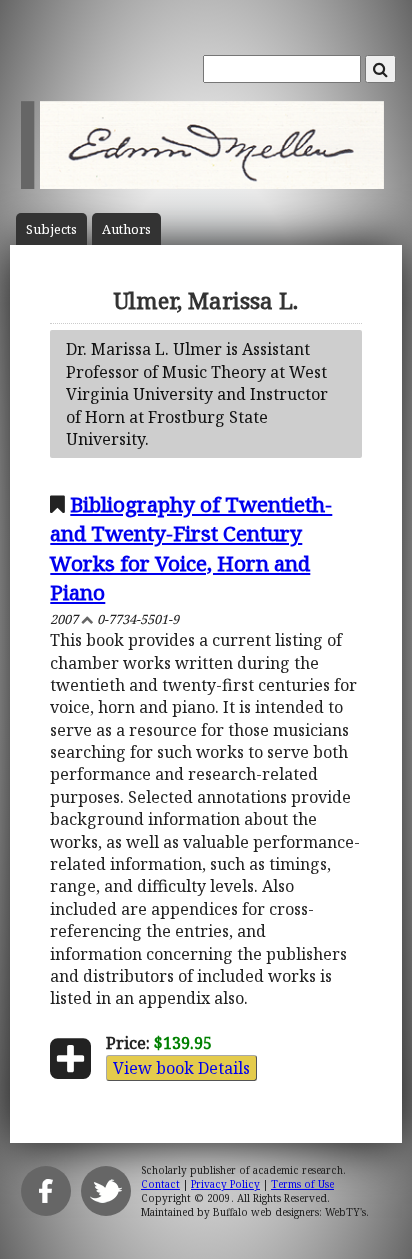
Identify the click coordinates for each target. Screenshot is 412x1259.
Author (126, 229)
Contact (160, 1184)
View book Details (181, 1068)
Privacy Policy (225, 1184)
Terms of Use (302, 1184)
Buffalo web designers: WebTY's (289, 1212)
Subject (51, 229)
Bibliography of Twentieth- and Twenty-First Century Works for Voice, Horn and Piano (191, 547)
